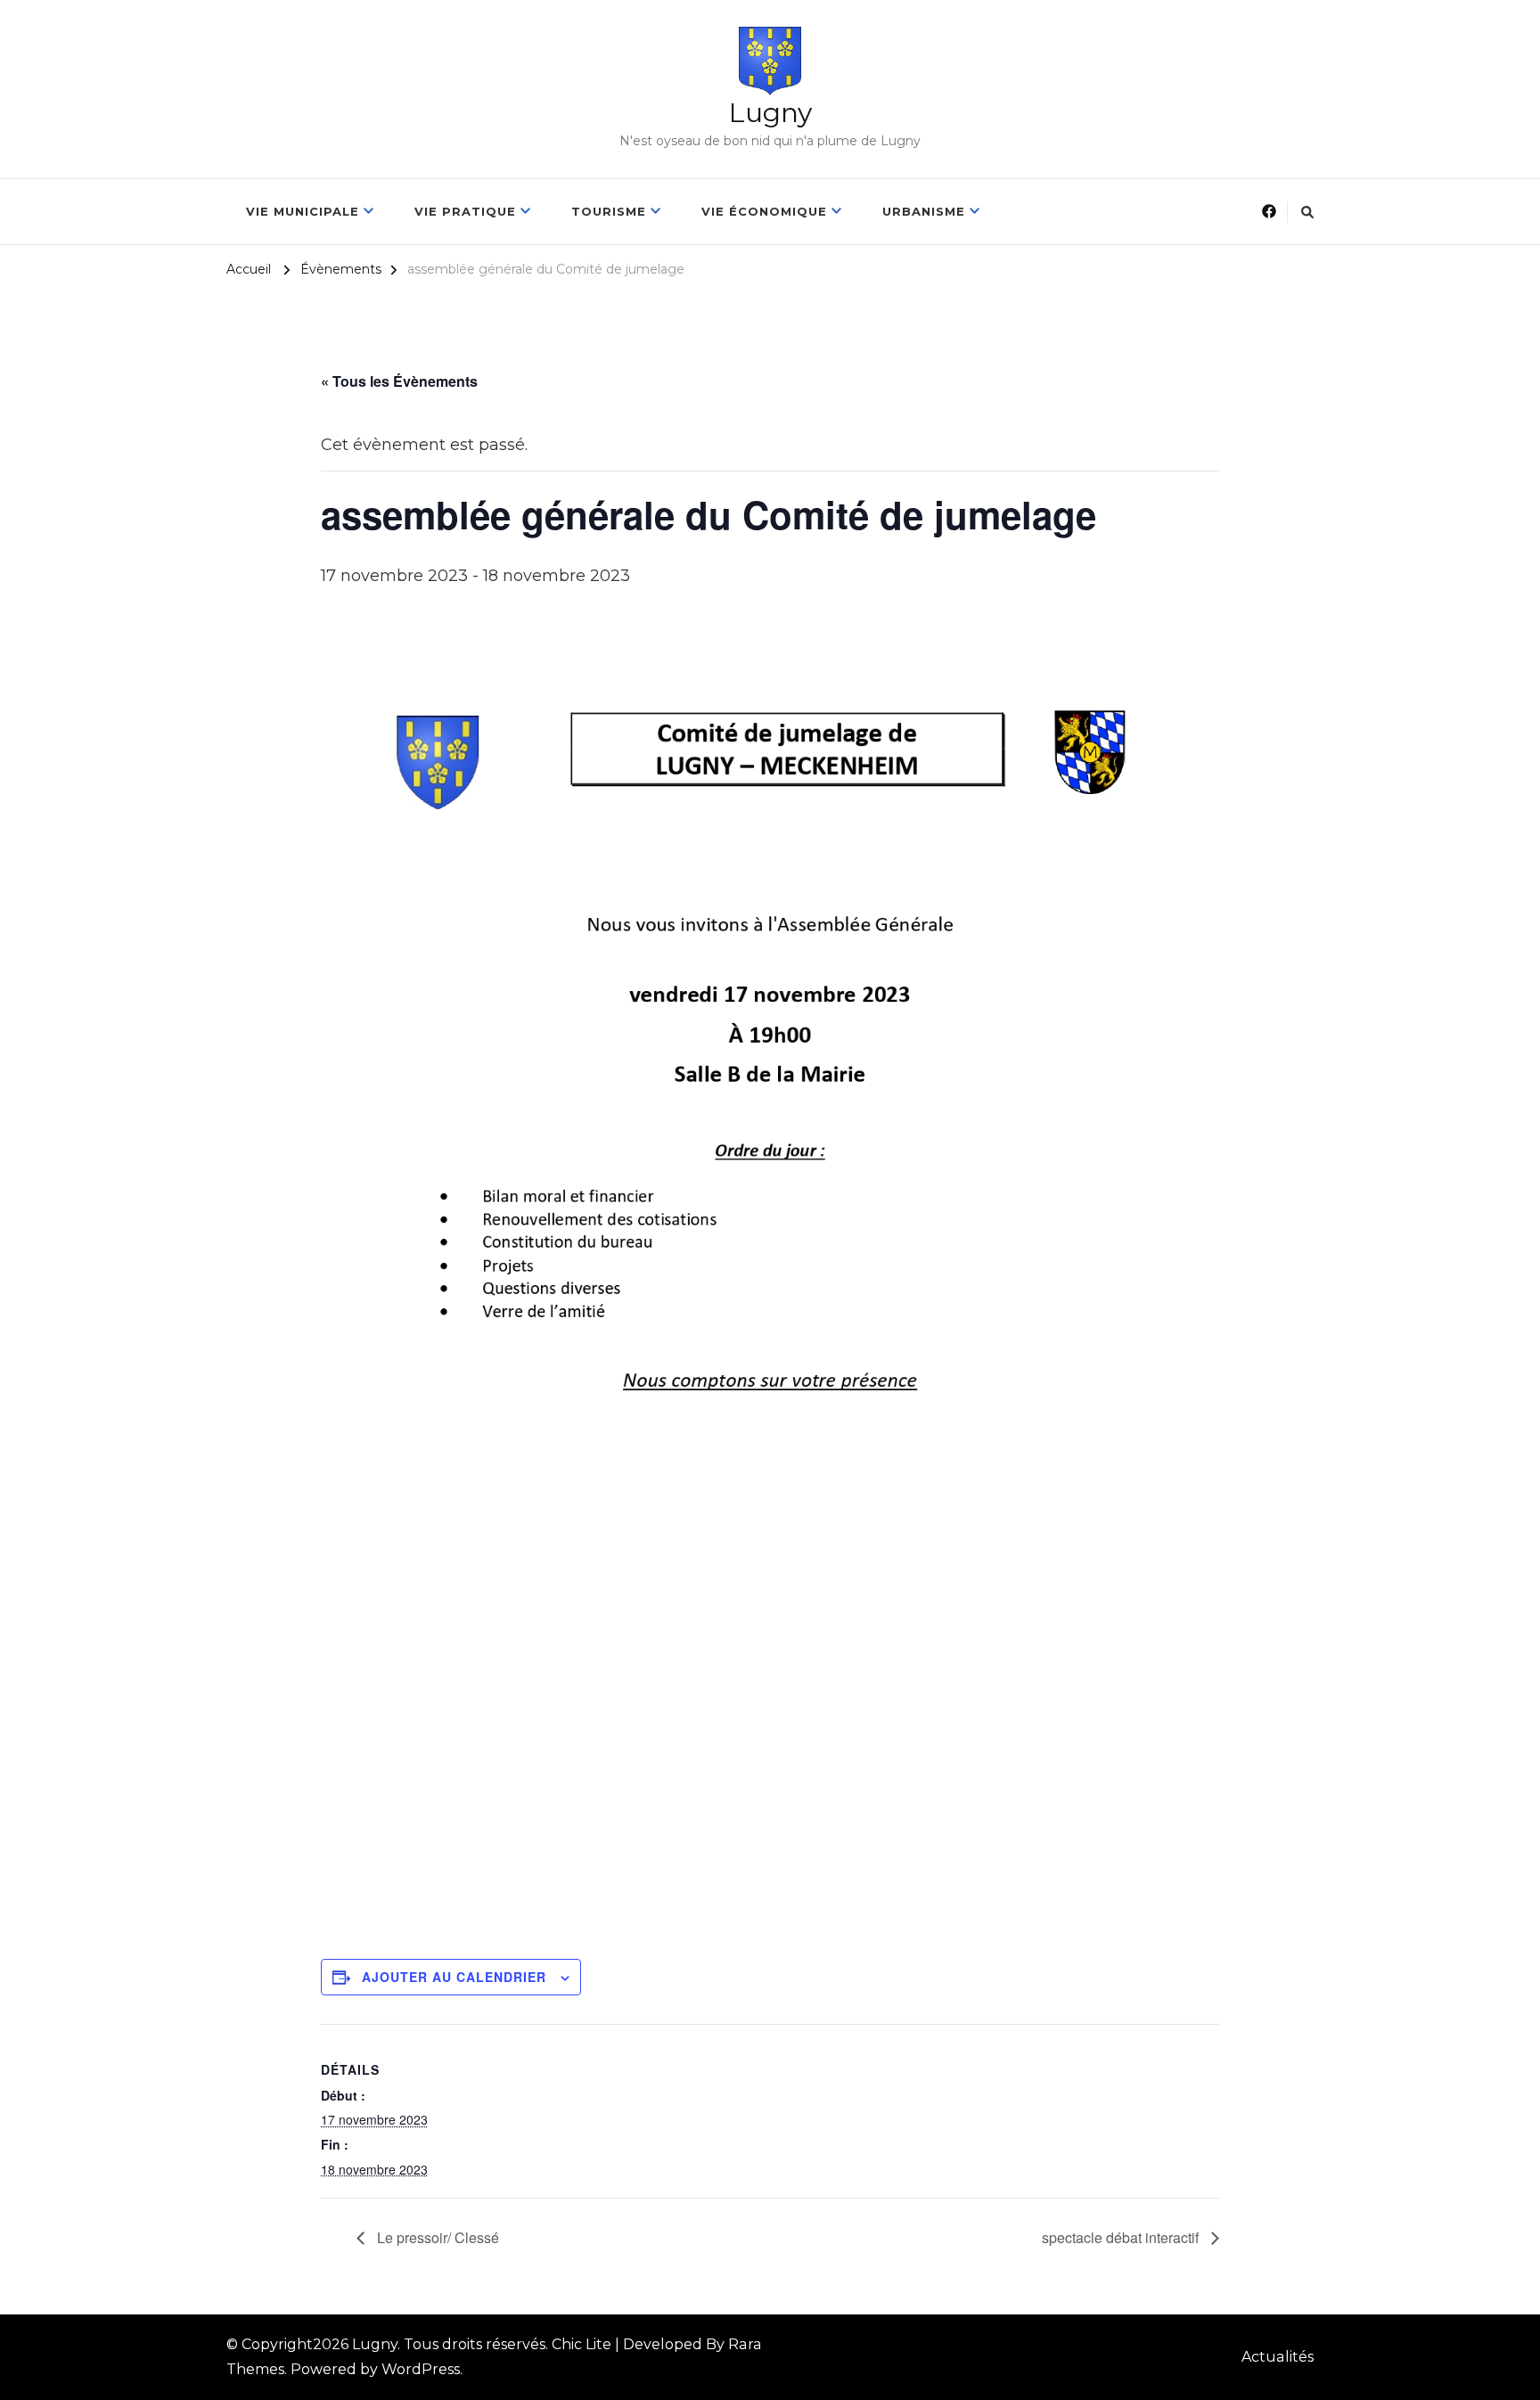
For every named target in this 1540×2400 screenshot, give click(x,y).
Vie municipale (303, 211)
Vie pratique (465, 211)
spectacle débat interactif (1122, 2237)
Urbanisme (924, 211)
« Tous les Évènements (399, 381)
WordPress (421, 2369)
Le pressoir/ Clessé (436, 2237)
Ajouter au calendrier (454, 1977)
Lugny (770, 113)
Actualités (1278, 2357)
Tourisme (609, 211)
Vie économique (764, 211)
